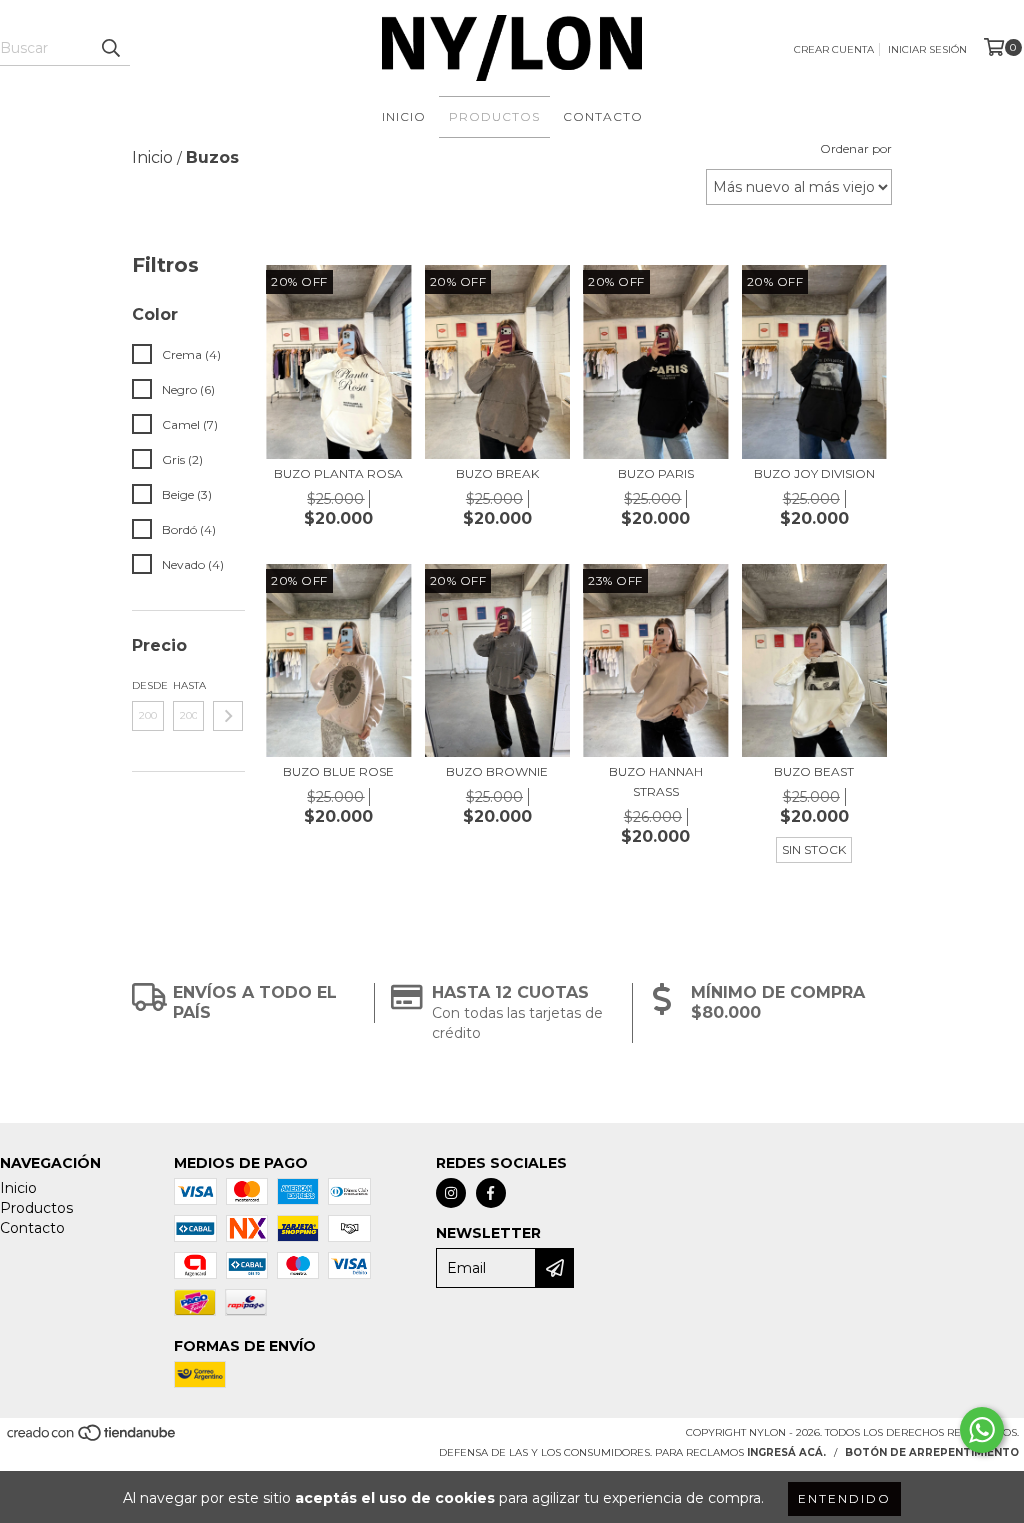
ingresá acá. (786, 1452)
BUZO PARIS (656, 473)
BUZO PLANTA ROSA (338, 473)
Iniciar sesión (927, 49)
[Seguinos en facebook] (491, 1193)
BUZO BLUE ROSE (338, 771)
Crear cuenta (834, 49)
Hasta (189, 685)
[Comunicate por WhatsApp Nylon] (982, 1430)
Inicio (404, 116)
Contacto (603, 116)
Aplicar (228, 716)
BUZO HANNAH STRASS (656, 781)
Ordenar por (856, 148)
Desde (148, 685)
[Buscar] (110, 48)
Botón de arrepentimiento (932, 1452)
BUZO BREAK (497, 473)
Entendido (844, 1498)
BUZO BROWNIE (497, 771)
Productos (494, 116)
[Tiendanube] (92, 1439)
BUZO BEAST (814, 771)
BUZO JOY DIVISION (814, 473)
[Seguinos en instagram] (451, 1193)
